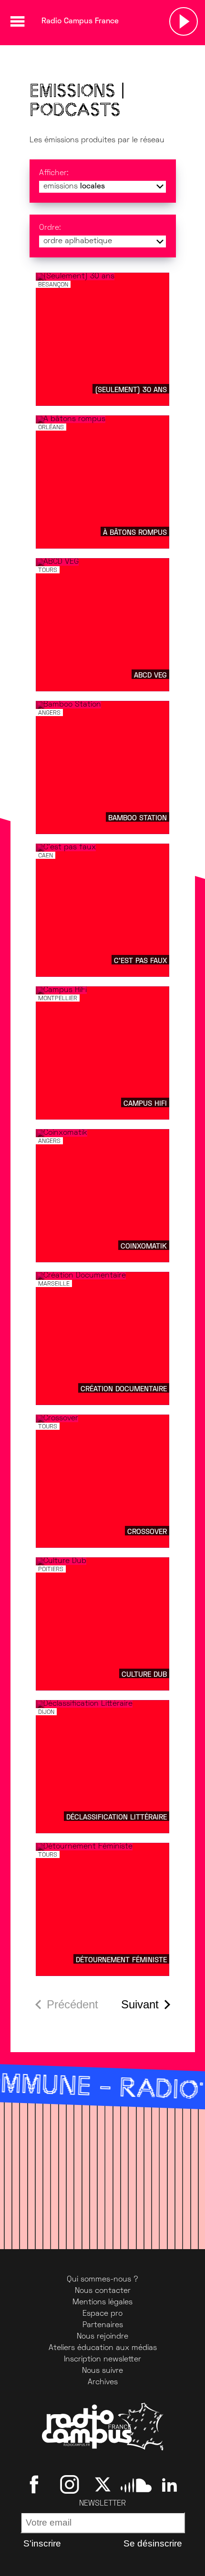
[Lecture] (184, 21)
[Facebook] (36, 2485)
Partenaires (103, 2325)
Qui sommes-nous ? (102, 2280)
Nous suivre (102, 2371)
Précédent (72, 2004)
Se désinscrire (153, 2543)
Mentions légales (102, 2302)
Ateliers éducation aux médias (103, 2348)
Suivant (140, 2004)
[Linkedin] (169, 2485)
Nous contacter (103, 2291)
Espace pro (102, 2314)
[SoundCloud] (136, 2485)
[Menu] (17, 21)
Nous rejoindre (102, 2337)
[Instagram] (69, 2485)
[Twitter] (103, 2485)
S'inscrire (42, 2543)
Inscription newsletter (102, 2360)
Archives (103, 2382)
